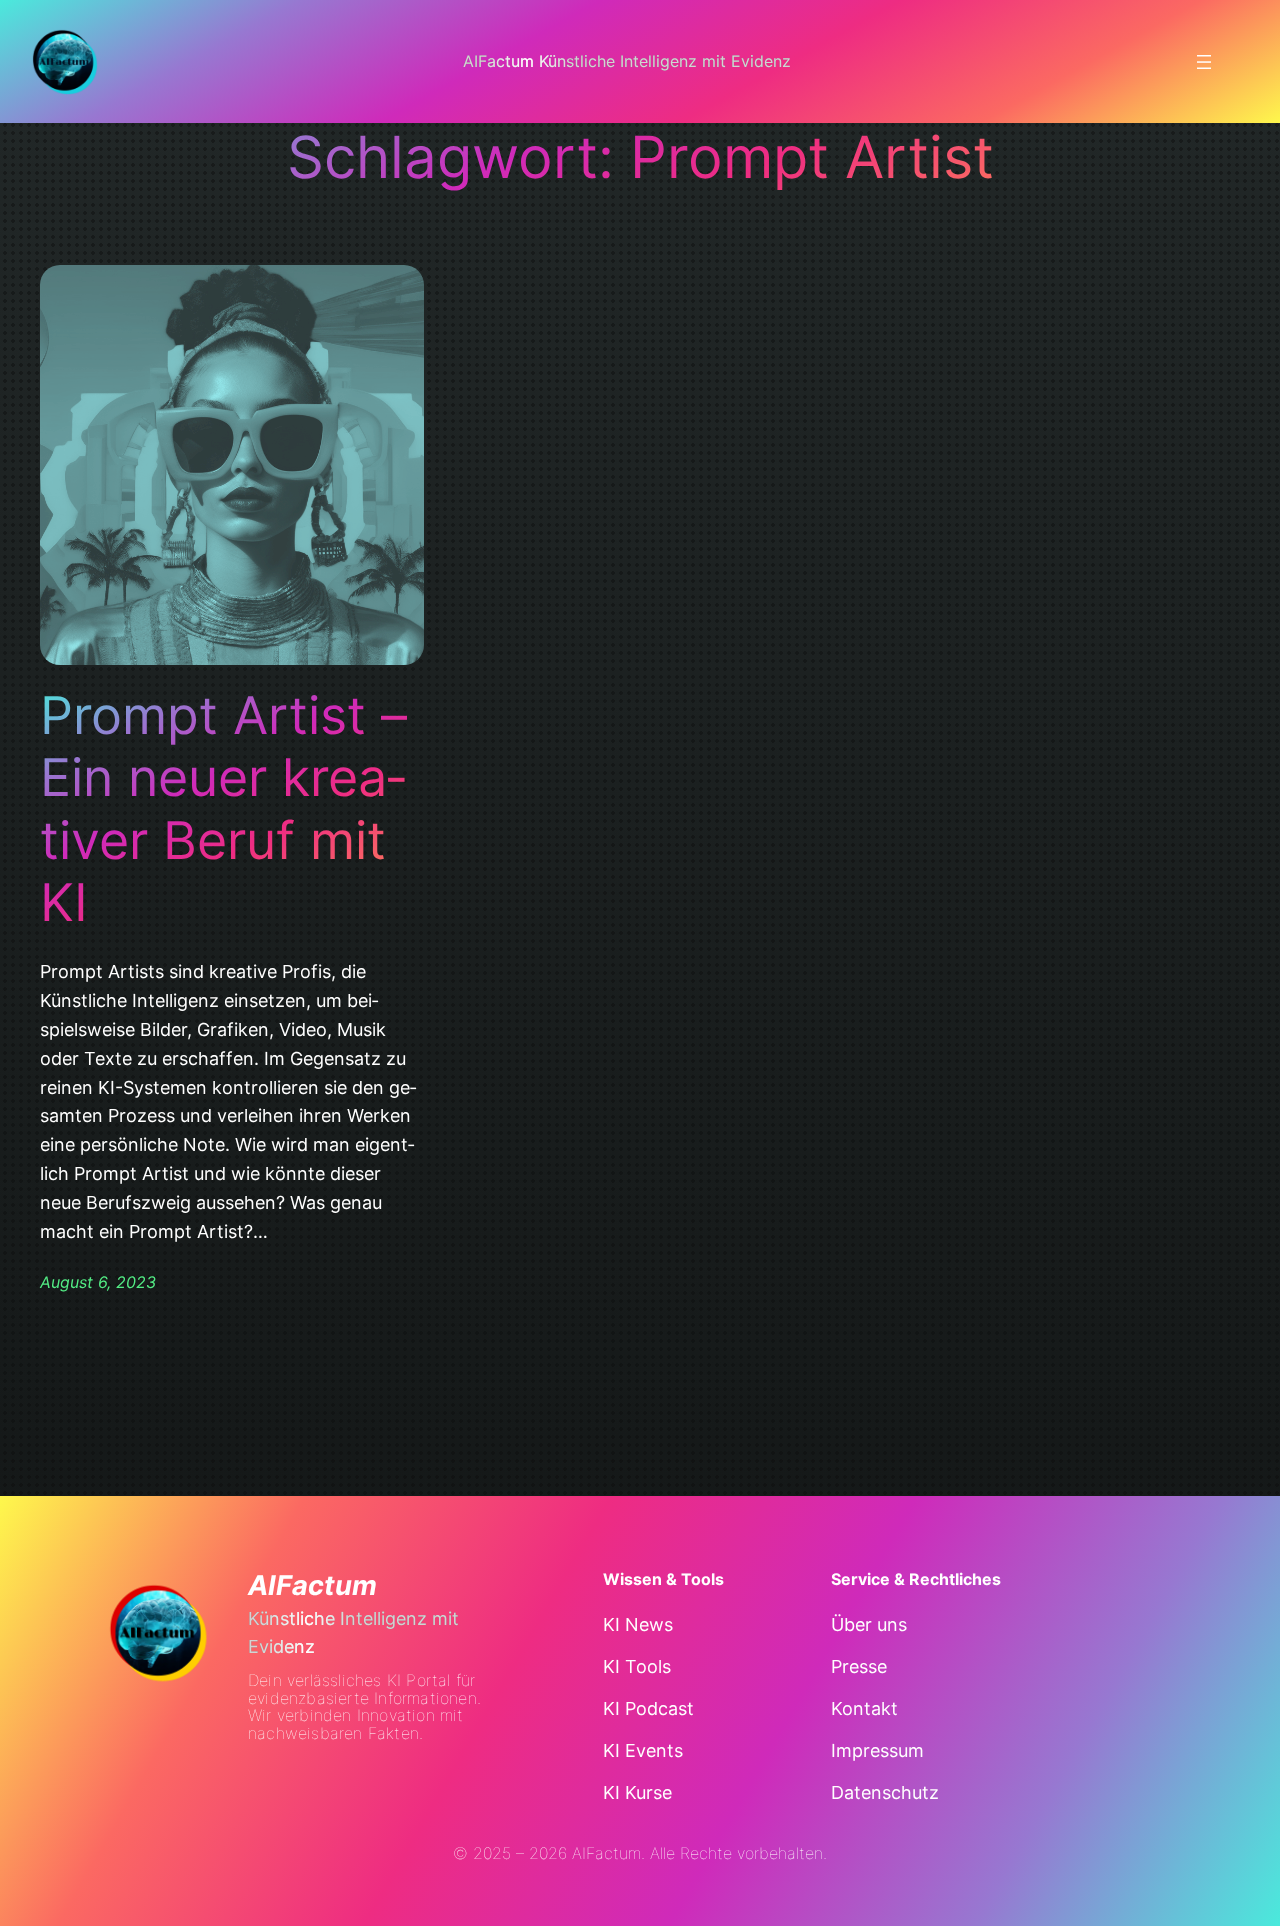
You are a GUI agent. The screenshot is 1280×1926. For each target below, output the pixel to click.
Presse (859, 1666)
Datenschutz (885, 1792)
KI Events (643, 1750)
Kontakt (864, 1708)
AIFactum (312, 1585)
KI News (638, 1624)
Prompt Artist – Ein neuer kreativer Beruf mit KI (223, 809)
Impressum (877, 1750)
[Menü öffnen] (1204, 62)
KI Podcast (648, 1708)
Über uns (869, 1624)
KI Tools (637, 1666)
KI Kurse (637, 1792)
